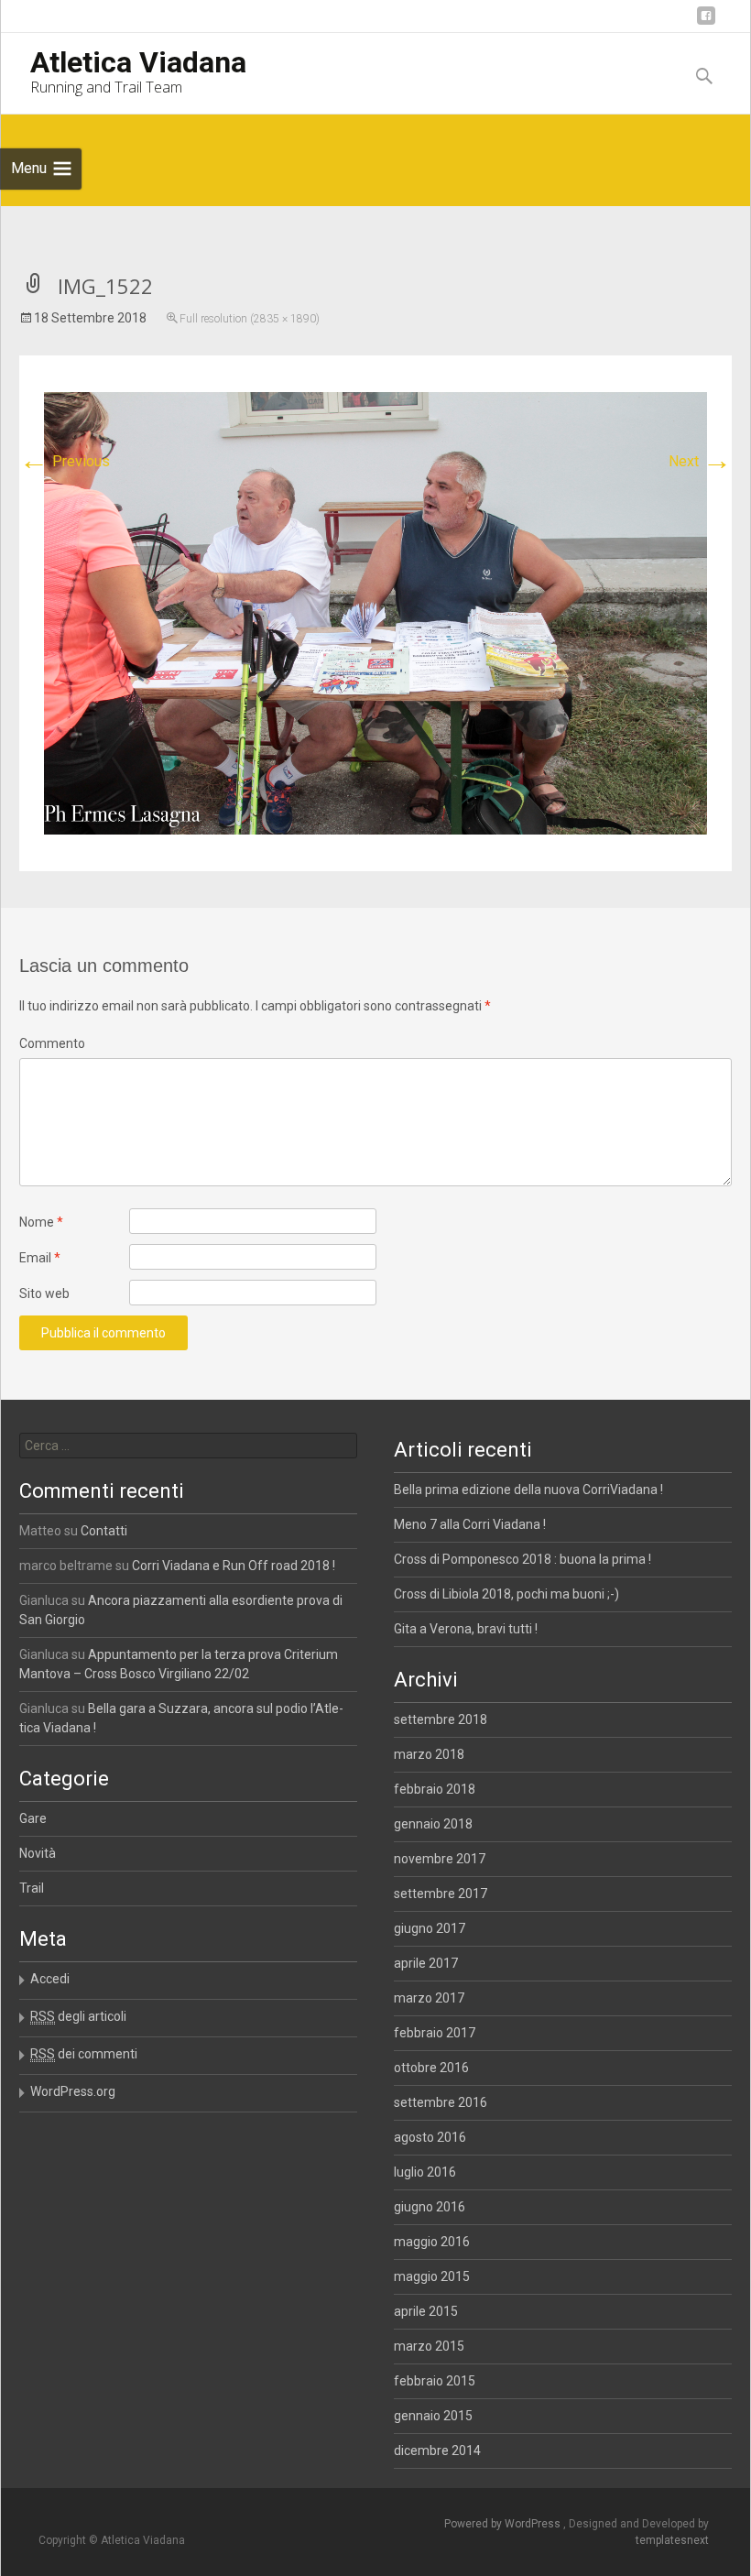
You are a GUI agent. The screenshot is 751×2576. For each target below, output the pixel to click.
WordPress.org (73, 2091)
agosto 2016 (430, 2137)
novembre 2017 (440, 1859)
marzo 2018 (429, 1754)
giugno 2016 (430, 2207)
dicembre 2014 (437, 2450)
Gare (33, 1818)
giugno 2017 (430, 1928)
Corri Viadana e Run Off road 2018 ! (234, 1566)
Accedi (50, 1979)
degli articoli (78, 2016)
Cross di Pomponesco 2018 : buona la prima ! (522, 1559)
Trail (32, 1888)
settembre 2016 (441, 2102)
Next (700, 461)
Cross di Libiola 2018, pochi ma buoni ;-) (506, 1594)
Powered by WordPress (504, 2524)
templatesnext (672, 2540)
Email (40, 1258)
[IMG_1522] (375, 612)
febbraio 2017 (435, 2033)
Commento (52, 1043)
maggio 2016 (432, 2242)
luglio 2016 (425, 2172)
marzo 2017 (429, 1998)
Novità (38, 1853)
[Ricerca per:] (188, 1446)
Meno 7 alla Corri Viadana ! (470, 1524)
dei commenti (84, 2054)
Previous (65, 461)
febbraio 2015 (435, 2381)
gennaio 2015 (433, 2416)
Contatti (104, 1531)
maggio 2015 (432, 2276)
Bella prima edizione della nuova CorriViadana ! (528, 1490)
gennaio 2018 (433, 1824)
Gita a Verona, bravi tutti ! (466, 1629)
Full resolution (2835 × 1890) (250, 319)
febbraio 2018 (435, 1789)
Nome (41, 1222)
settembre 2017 (441, 1894)
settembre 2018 (441, 1719)
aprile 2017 (426, 1963)
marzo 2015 (429, 2346)
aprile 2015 (426, 2311)
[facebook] (706, 22)
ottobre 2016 (431, 2068)
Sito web (44, 1293)
